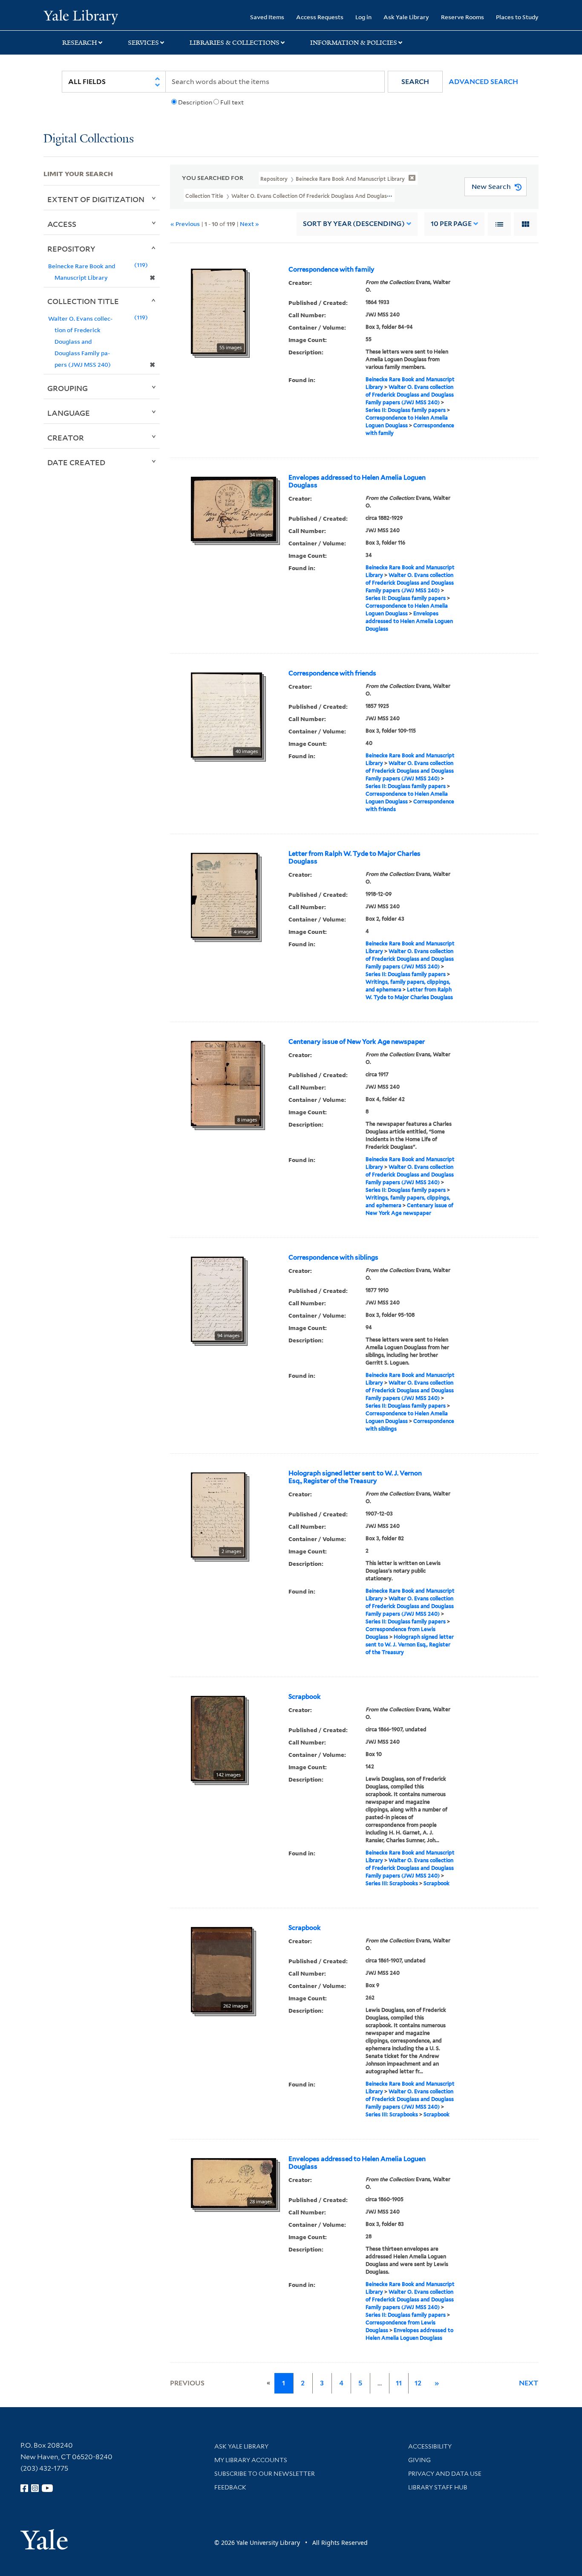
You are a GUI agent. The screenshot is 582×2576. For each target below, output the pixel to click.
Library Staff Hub (438, 2487)
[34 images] (233, 508)
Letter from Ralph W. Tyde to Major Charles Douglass (354, 858)
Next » (249, 224)
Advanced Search (483, 82)
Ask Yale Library (406, 17)
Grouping (68, 388)
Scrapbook (305, 1697)
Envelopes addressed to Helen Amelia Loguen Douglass (357, 481)
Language (69, 413)
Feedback (230, 2487)
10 (451, 224)
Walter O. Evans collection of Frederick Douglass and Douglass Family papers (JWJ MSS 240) (410, 395)
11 (399, 2383)
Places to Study (517, 17)
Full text (232, 102)
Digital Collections (89, 139)
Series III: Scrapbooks (392, 1883)
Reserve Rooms (462, 17)
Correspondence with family (331, 269)
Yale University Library (81, 16)
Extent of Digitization (96, 199)
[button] (415, 82)
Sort (354, 224)
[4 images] (224, 895)
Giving (419, 2460)
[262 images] (222, 1969)
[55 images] (218, 310)
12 (418, 2383)
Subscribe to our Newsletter (265, 2474)
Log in (363, 17)
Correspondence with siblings (333, 1258)
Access (62, 224)
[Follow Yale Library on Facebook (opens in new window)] (24, 2488)
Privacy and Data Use (445, 2474)
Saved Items (267, 17)
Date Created (76, 462)
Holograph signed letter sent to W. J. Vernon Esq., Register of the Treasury (355, 1477)
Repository (71, 249)
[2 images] (218, 1514)
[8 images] (226, 1083)
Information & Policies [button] (354, 43)
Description (195, 102)
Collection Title (83, 301)
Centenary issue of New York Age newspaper (357, 1042)
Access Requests (320, 17)
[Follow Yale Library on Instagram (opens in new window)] (35, 2488)
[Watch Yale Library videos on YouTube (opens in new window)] (47, 2488)
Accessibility (430, 2446)
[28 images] (233, 2182)
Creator (66, 438)
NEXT (529, 2383)
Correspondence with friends (332, 673)
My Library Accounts (251, 2460)
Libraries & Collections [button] (235, 43)
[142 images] (218, 1738)
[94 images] (217, 1298)
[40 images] (226, 714)
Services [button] (143, 43)
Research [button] (80, 43)
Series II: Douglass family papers (406, 410)
